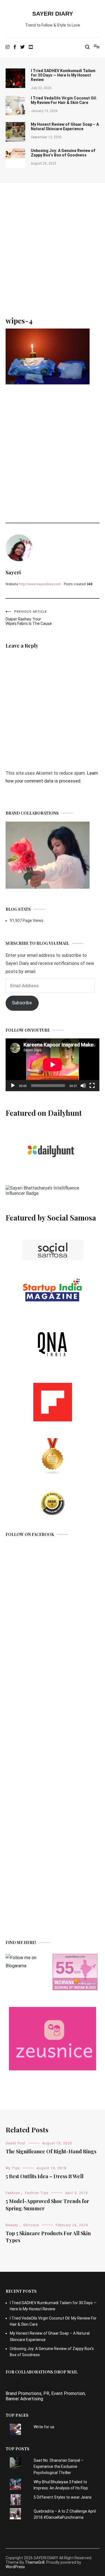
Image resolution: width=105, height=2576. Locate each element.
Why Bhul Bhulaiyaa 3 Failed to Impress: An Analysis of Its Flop (61, 2485)
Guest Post (16, 2143)
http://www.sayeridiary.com (40, 584)
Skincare (31, 2225)
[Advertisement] (53, 238)
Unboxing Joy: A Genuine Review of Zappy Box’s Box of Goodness (63, 153)
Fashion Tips (37, 2193)
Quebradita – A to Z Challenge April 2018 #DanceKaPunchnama (65, 2514)
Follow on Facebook (30, 1534)
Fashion (13, 2193)
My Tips (13, 2168)
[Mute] (83, 1086)
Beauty (12, 2225)
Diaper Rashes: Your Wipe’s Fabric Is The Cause (29, 618)
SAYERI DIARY (53, 14)
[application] (53, 1065)
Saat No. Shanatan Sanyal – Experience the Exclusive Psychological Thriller (59, 2467)
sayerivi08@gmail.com (28, 2388)
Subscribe (22, 1003)
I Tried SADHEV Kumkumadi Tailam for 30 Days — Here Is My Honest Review (63, 75)
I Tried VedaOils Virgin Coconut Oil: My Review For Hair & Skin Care (64, 100)
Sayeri (13, 572)
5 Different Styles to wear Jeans (63, 2497)
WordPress (15, 2567)
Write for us (44, 2427)
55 (65, 1968)
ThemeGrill (35, 2562)
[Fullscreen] (92, 1086)
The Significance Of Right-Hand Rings (51, 2151)
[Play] (13, 1086)
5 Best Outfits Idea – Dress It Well (45, 2176)
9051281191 (18, 2383)
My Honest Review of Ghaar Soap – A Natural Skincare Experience (65, 127)
